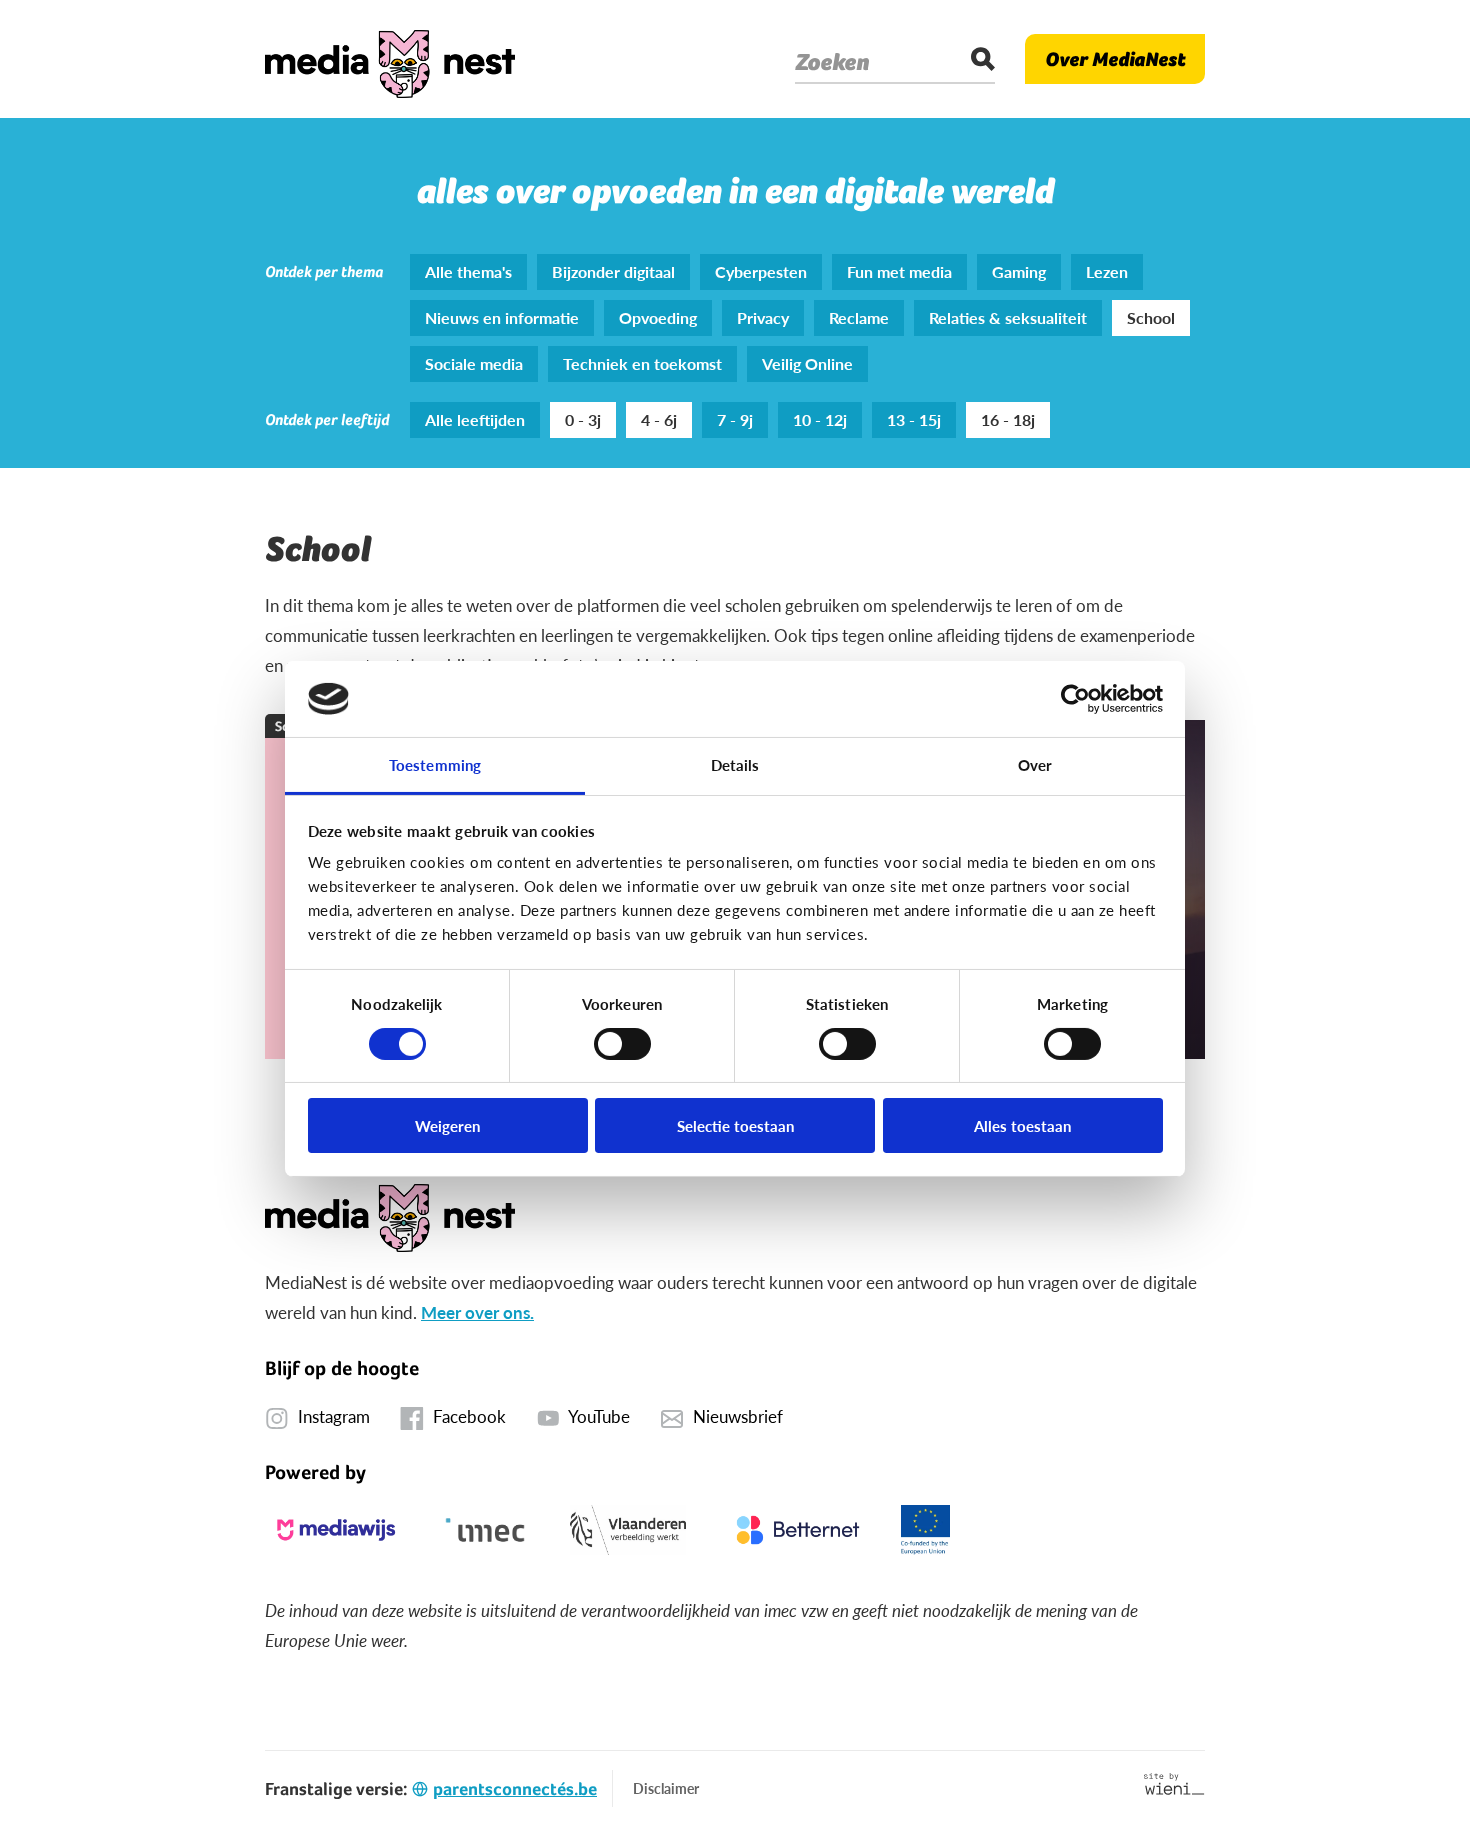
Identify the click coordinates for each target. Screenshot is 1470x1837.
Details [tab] (735, 764)
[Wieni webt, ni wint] (1174, 1784)
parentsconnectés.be (515, 1788)
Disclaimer (666, 1788)
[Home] (390, 59)
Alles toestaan (1022, 1125)
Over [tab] (1035, 764)
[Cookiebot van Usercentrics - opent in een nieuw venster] (1075, 699)
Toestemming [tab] (435, 764)
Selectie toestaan (735, 1125)
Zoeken (832, 62)
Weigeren (447, 1125)
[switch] (622, 1044)
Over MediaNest (1115, 59)
